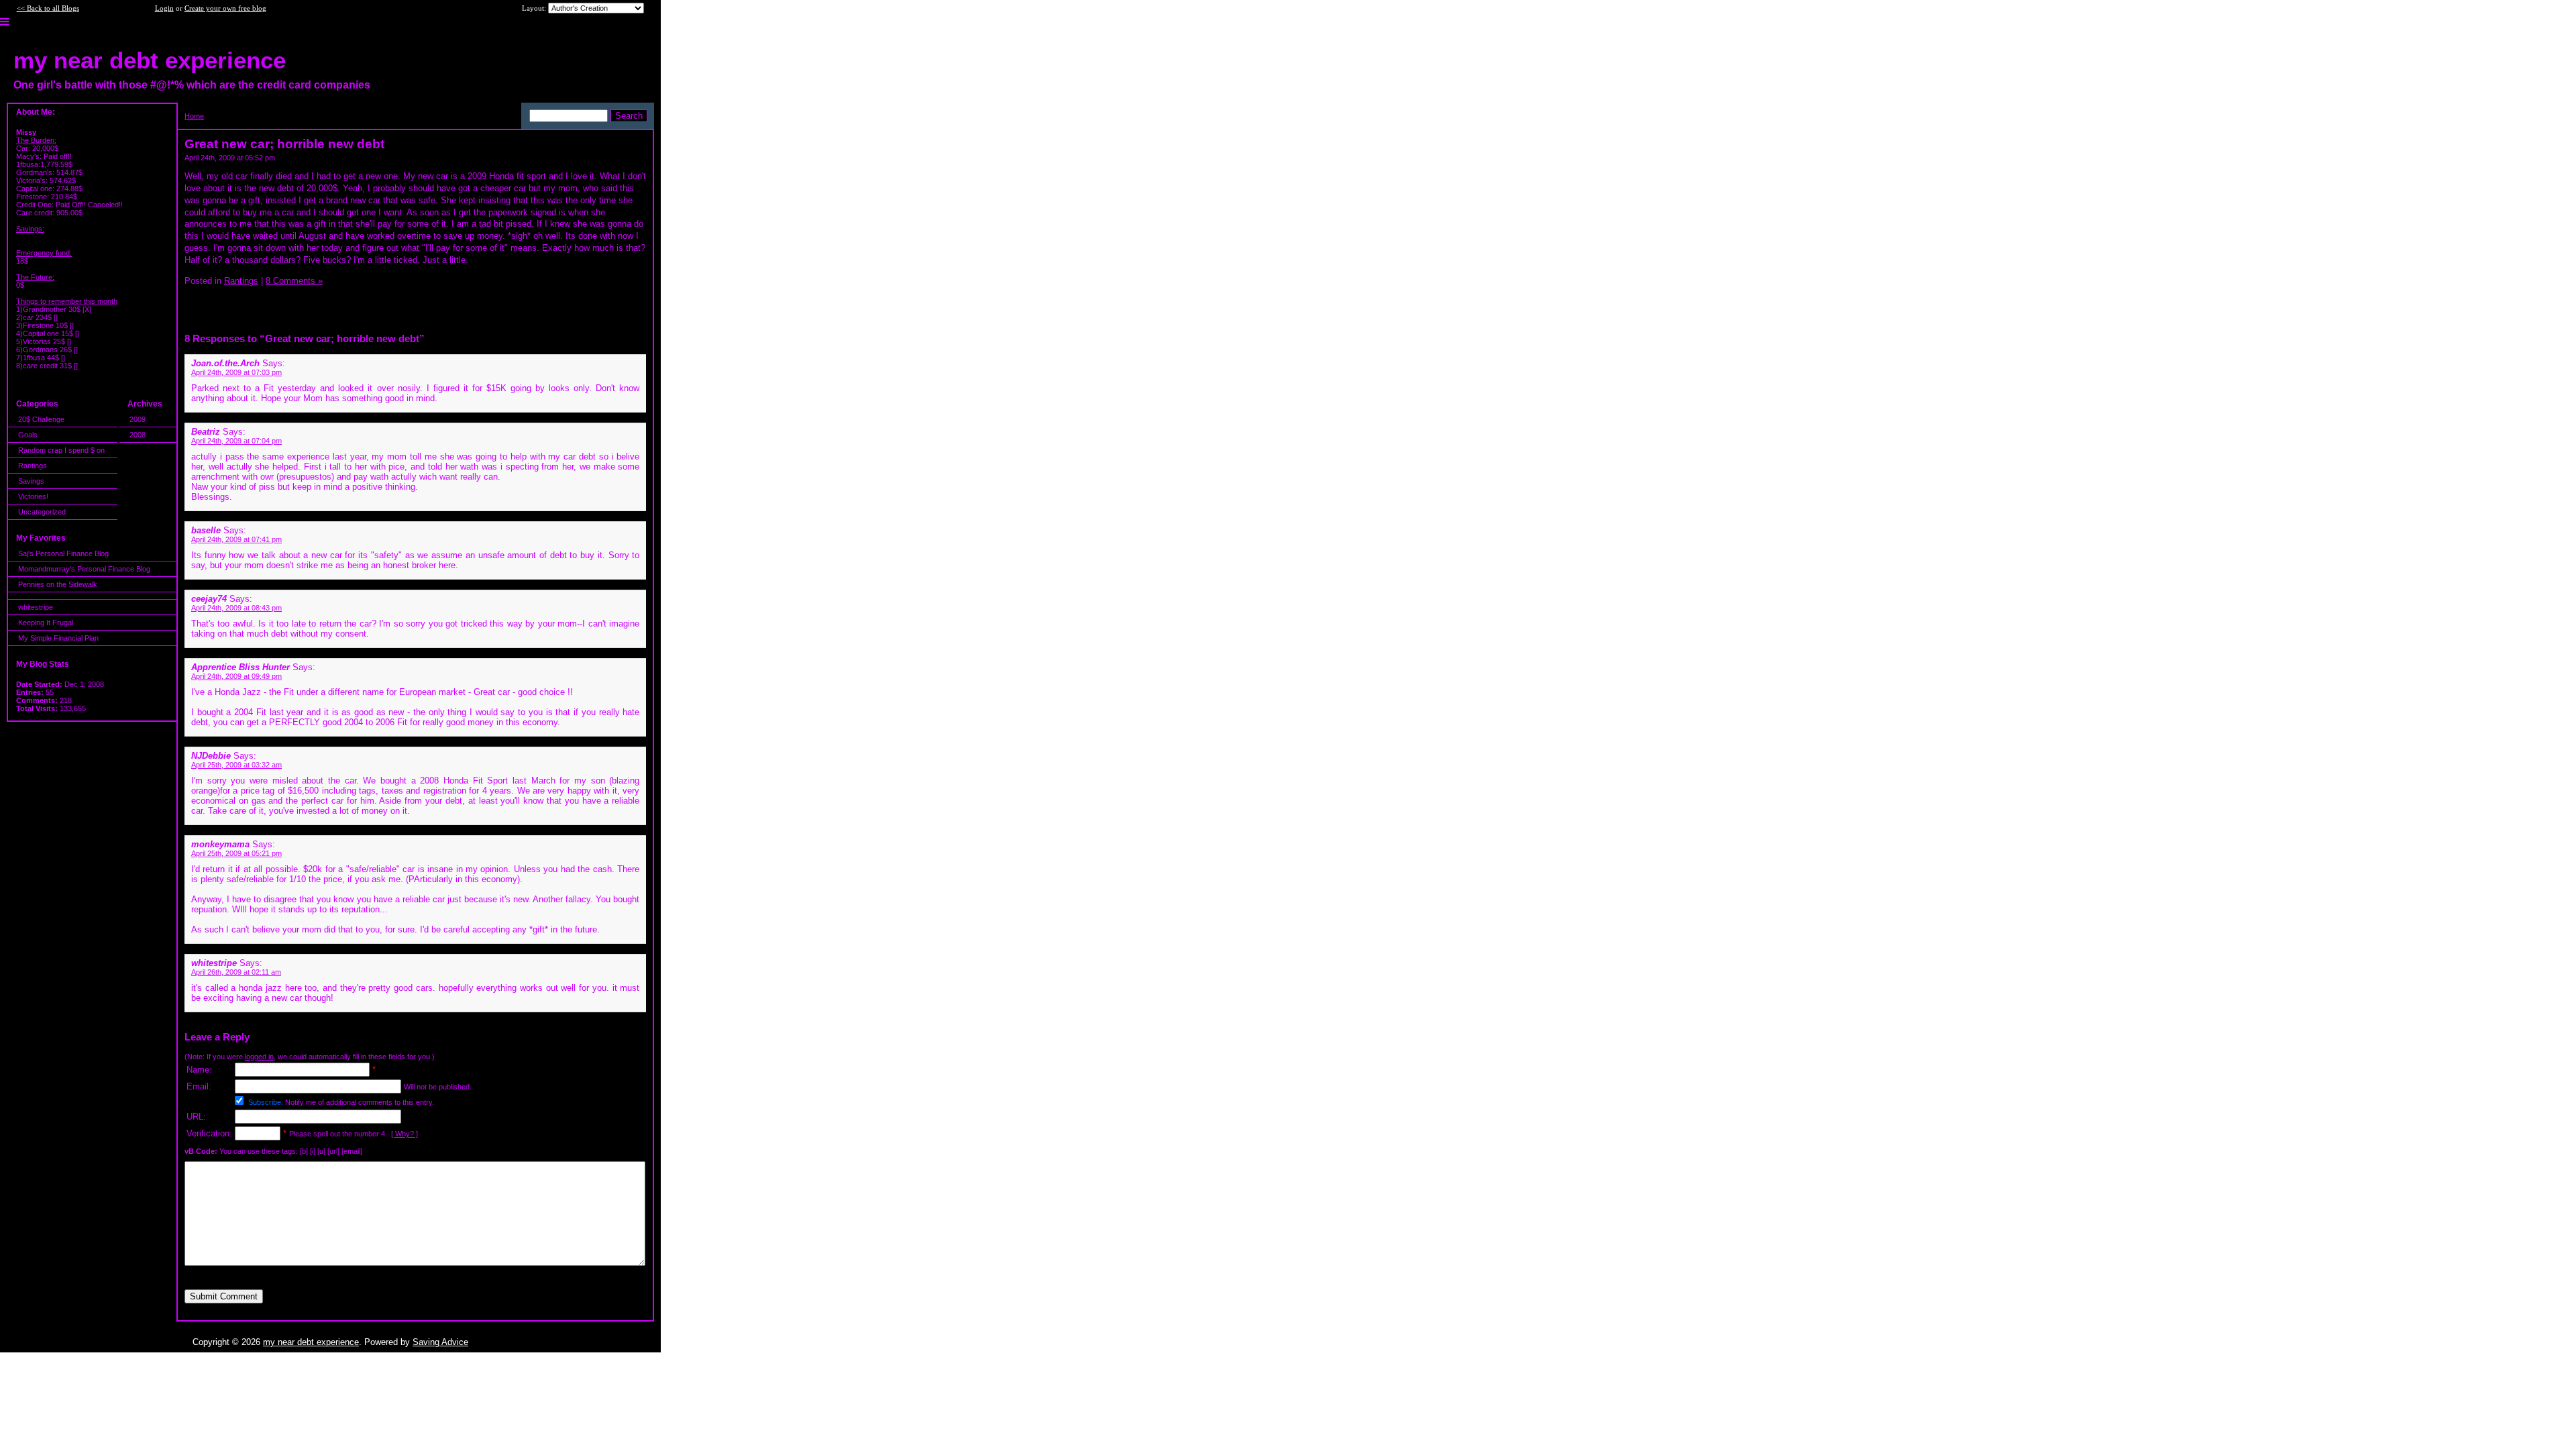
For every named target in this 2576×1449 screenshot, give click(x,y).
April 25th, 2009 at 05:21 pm (236, 853)
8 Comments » (294, 281)
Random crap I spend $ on (61, 450)
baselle (206, 530)
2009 (138, 419)
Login (164, 8)
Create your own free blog (225, 8)
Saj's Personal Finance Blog (63, 553)
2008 (138, 435)
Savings (31, 481)
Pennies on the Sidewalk (58, 584)
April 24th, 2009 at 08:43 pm (236, 608)
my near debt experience (311, 1342)
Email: (199, 1086)
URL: (196, 1117)
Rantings (33, 466)
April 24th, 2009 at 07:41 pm (236, 539)
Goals (28, 435)
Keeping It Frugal (46, 623)
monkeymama (220, 844)
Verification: (209, 1133)
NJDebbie (211, 756)
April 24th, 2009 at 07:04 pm (236, 441)
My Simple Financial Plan (58, 638)
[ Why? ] (405, 1134)
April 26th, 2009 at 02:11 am (236, 972)
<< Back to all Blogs (48, 8)
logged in (259, 1057)
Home (194, 116)
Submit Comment (224, 1296)
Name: (199, 1070)
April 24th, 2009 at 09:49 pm (236, 676)
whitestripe (36, 607)
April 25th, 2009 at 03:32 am (236, 765)
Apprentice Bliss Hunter (240, 667)
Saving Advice (440, 1342)
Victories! (33, 496)
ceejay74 (209, 599)
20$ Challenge (41, 419)
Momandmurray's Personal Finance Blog (84, 569)
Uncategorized (42, 512)
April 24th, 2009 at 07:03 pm (236, 372)
